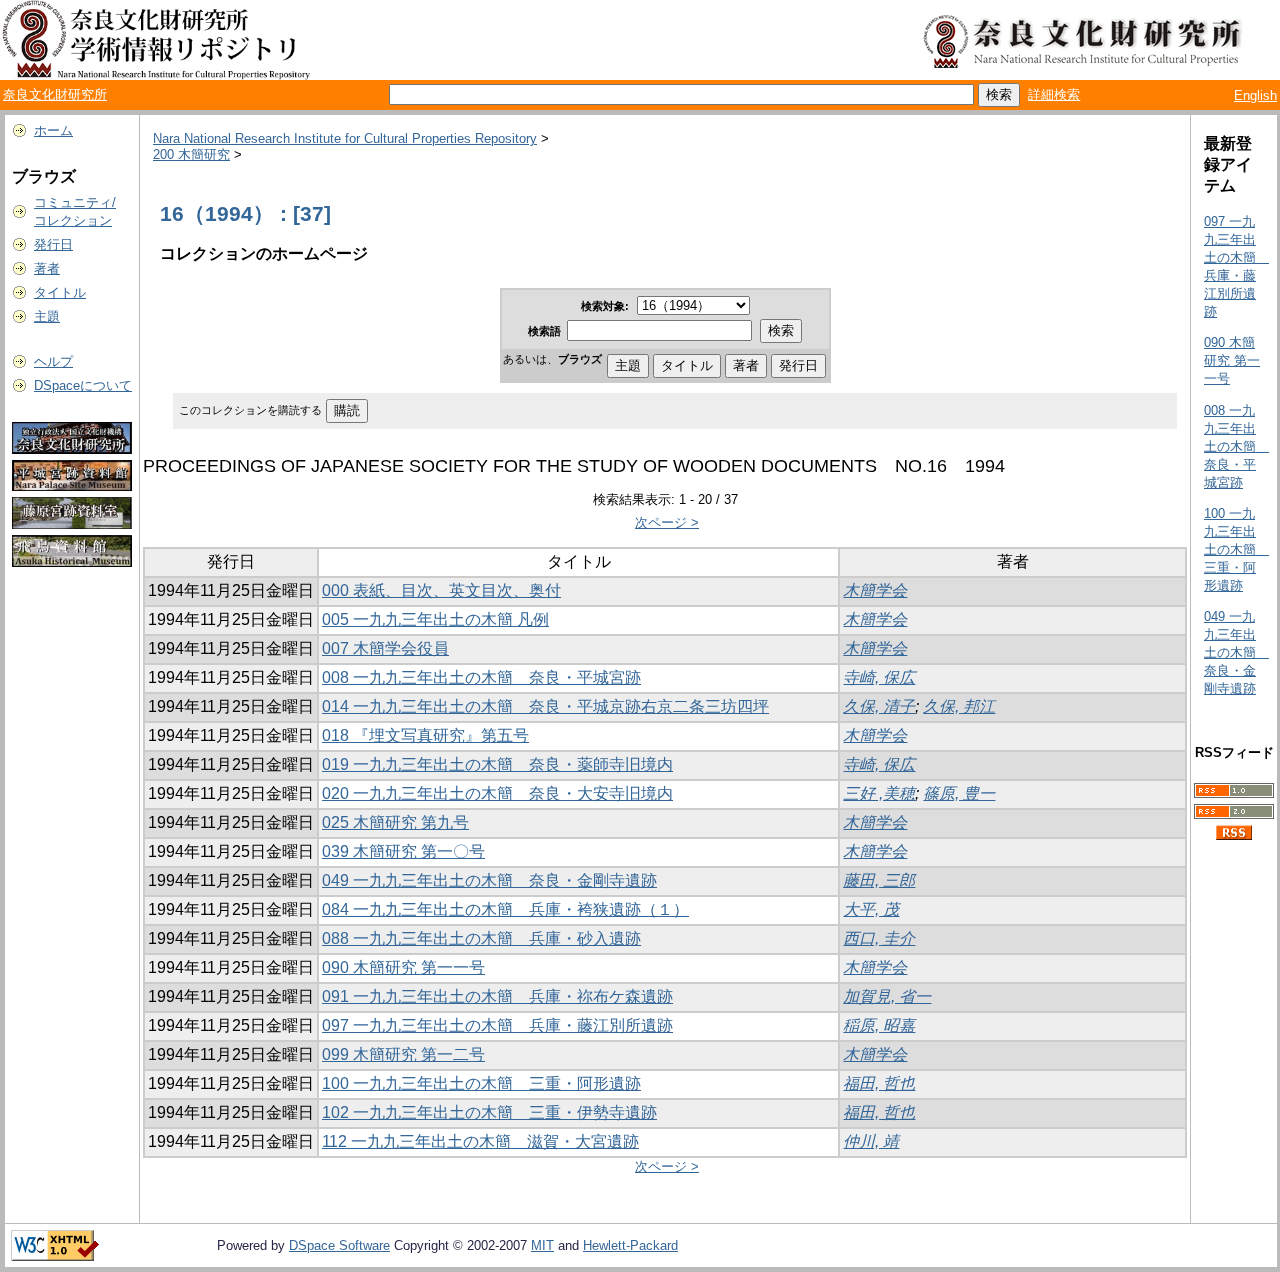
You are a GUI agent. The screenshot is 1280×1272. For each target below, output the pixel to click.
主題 (47, 316)
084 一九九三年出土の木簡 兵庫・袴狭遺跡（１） (505, 909)
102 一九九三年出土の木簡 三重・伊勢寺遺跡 (489, 1112)
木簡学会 (875, 590)
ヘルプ (53, 361)
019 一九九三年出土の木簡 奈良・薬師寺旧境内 (497, 764)
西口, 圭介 (879, 938)
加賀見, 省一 (887, 996)
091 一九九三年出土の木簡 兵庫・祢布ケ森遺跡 (497, 996)
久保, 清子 (879, 706)
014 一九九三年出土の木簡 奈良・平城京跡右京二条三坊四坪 (545, 706)
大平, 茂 (871, 909)
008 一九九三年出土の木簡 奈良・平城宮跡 (481, 677)
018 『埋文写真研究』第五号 (425, 735)
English (1255, 95)
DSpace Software (339, 1245)
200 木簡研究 (191, 154)
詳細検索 (1054, 94)
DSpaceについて (83, 385)
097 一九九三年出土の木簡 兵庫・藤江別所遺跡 (497, 1025)
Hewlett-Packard (630, 1245)
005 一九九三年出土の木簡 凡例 (435, 619)
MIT (542, 1245)
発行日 (53, 244)
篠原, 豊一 (959, 793)
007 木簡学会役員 (385, 648)
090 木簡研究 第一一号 (403, 967)
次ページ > (667, 522)
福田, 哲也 (879, 1083)
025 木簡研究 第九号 (395, 822)
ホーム (53, 130)
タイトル (60, 292)
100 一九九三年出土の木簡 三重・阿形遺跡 (481, 1083)
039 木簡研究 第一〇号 (403, 851)
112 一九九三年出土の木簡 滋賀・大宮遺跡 (480, 1141)
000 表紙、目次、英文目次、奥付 (441, 590)
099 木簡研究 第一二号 (403, 1054)
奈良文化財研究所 (55, 94)
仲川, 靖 (871, 1141)
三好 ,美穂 (879, 793)
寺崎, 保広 (879, 677)
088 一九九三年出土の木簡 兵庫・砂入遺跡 (481, 938)
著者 (47, 268)
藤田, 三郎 (879, 880)
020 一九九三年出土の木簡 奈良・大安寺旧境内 (497, 793)
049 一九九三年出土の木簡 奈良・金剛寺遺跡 (489, 880)
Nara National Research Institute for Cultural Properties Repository (345, 138)
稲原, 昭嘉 (879, 1025)
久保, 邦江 (959, 706)
